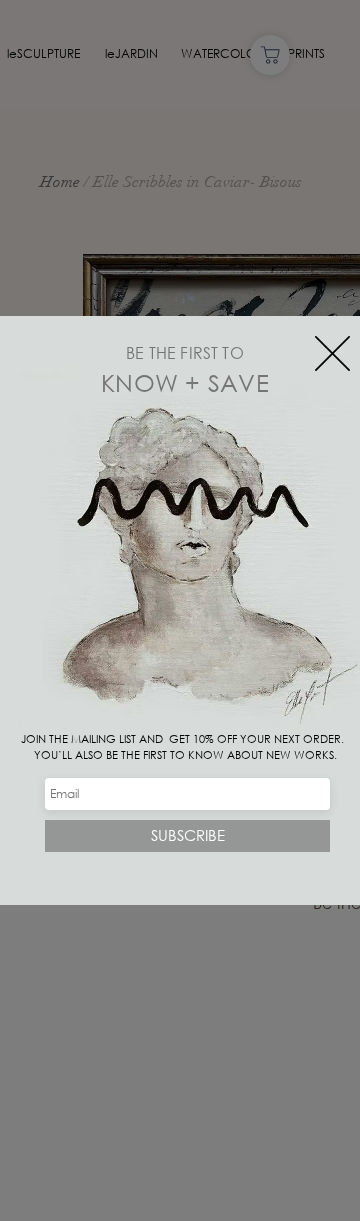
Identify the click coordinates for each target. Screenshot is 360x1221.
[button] (332, 353)
